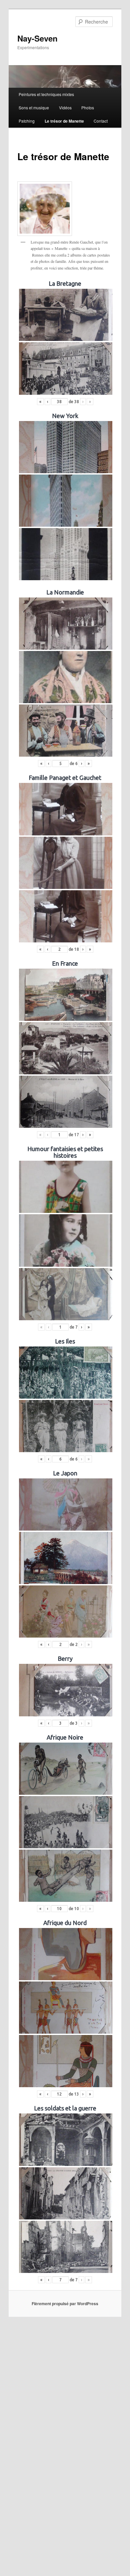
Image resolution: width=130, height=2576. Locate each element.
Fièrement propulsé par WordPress (65, 2304)
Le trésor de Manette (64, 121)
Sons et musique (34, 107)
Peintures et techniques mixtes (46, 94)
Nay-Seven (37, 38)
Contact (101, 121)
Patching (27, 121)
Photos (88, 107)
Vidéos (65, 107)
